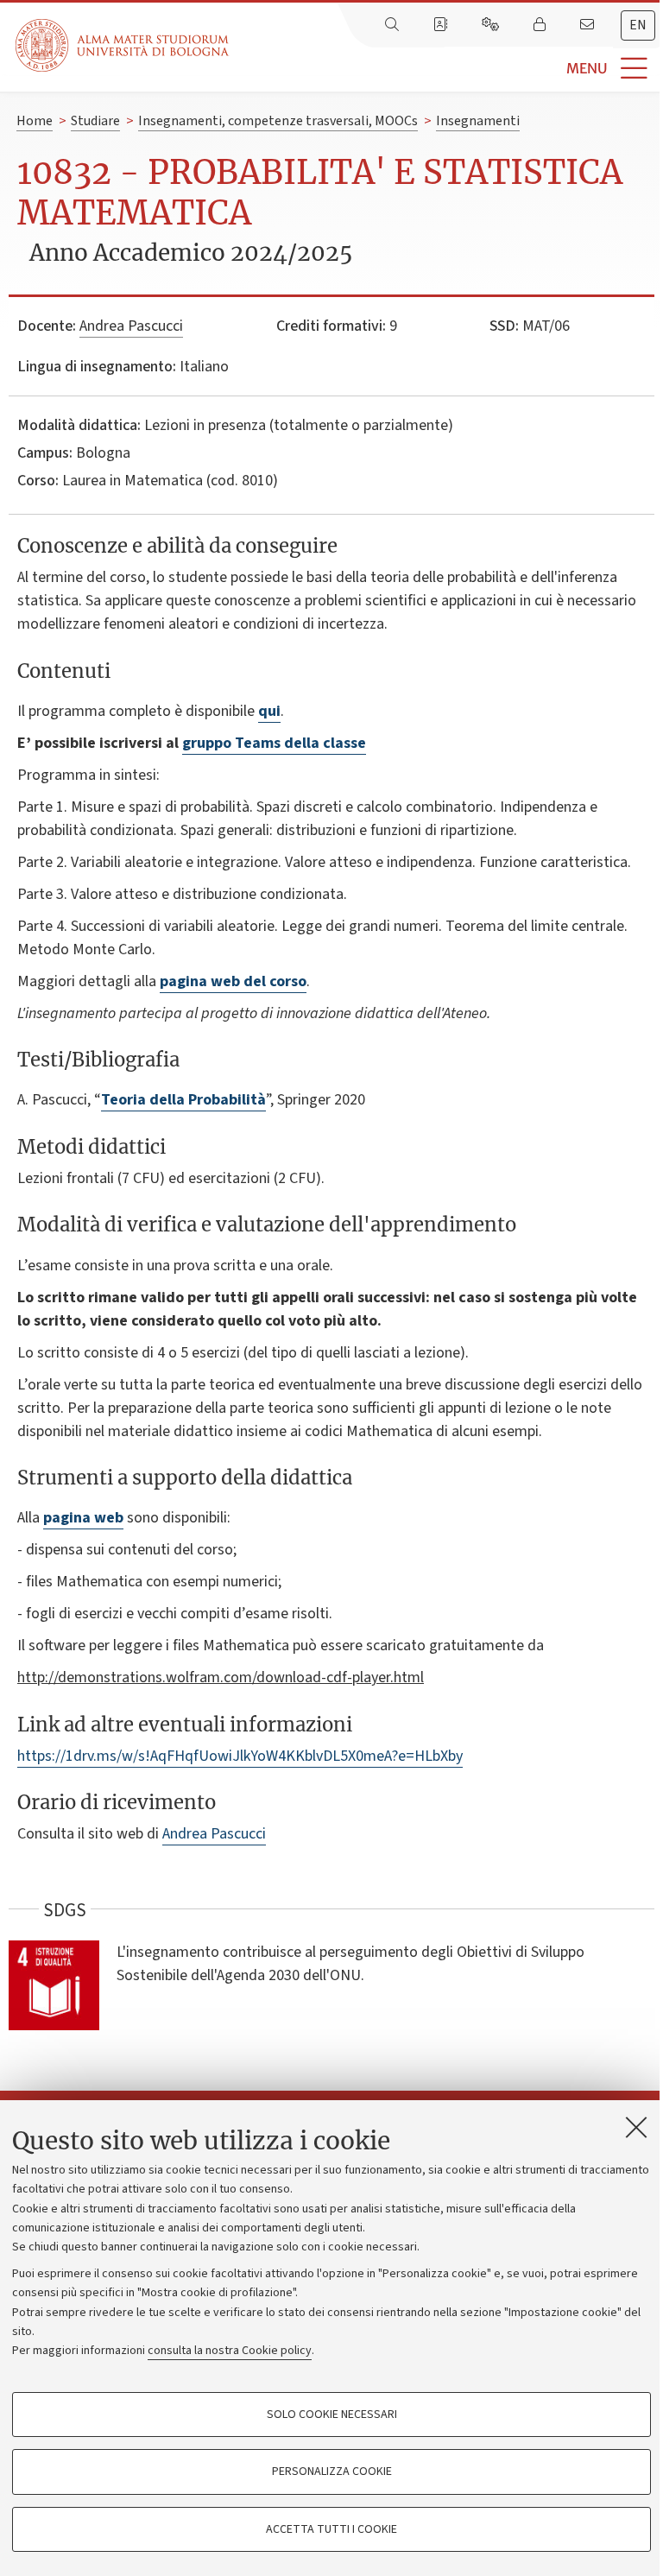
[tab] (638, 25)
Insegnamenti (478, 121)
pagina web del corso (233, 981)
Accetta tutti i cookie (331, 2529)
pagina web (83, 1518)
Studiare (95, 121)
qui (269, 711)
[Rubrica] (442, 25)
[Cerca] (394, 25)
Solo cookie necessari (332, 2415)
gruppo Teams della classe (274, 743)
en (638, 25)
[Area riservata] (541, 25)
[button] (446, 69)
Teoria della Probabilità (183, 1100)
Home (35, 121)
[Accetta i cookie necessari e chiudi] (636, 2127)
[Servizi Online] (492, 25)
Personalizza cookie (332, 2472)
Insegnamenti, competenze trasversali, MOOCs (278, 121)
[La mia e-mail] (589, 25)
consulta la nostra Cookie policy (230, 2351)
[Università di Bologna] (123, 45)
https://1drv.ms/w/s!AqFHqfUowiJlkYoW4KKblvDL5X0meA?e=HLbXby (240, 1756)
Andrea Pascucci (131, 326)
